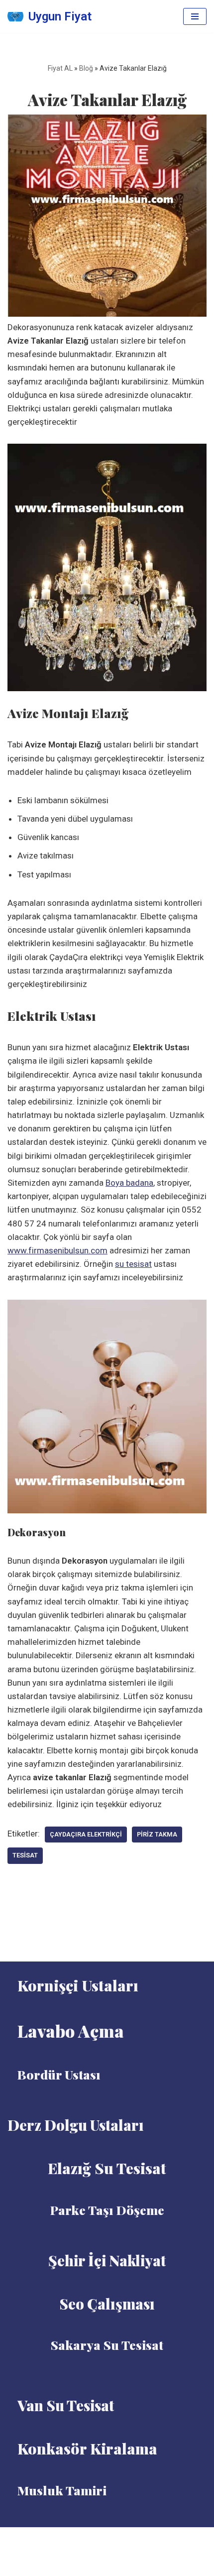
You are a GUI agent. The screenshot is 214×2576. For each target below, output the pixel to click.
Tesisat (25, 1855)
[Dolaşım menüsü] (195, 16)
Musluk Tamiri (62, 2490)
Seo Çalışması (107, 2304)
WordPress (119, 2538)
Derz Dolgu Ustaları (76, 2125)
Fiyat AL (60, 68)
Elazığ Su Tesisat (107, 2168)
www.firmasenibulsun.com (57, 1250)
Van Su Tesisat (66, 2405)
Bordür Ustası (59, 2074)
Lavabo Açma (71, 2031)
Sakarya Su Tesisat (107, 2345)
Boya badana (129, 1183)
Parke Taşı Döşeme (107, 2210)
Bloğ (86, 68)
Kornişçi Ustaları (78, 1985)
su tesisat (133, 1264)
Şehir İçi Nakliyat (107, 2260)
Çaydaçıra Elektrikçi (86, 1834)
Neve (83, 2538)
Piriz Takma (157, 1834)
